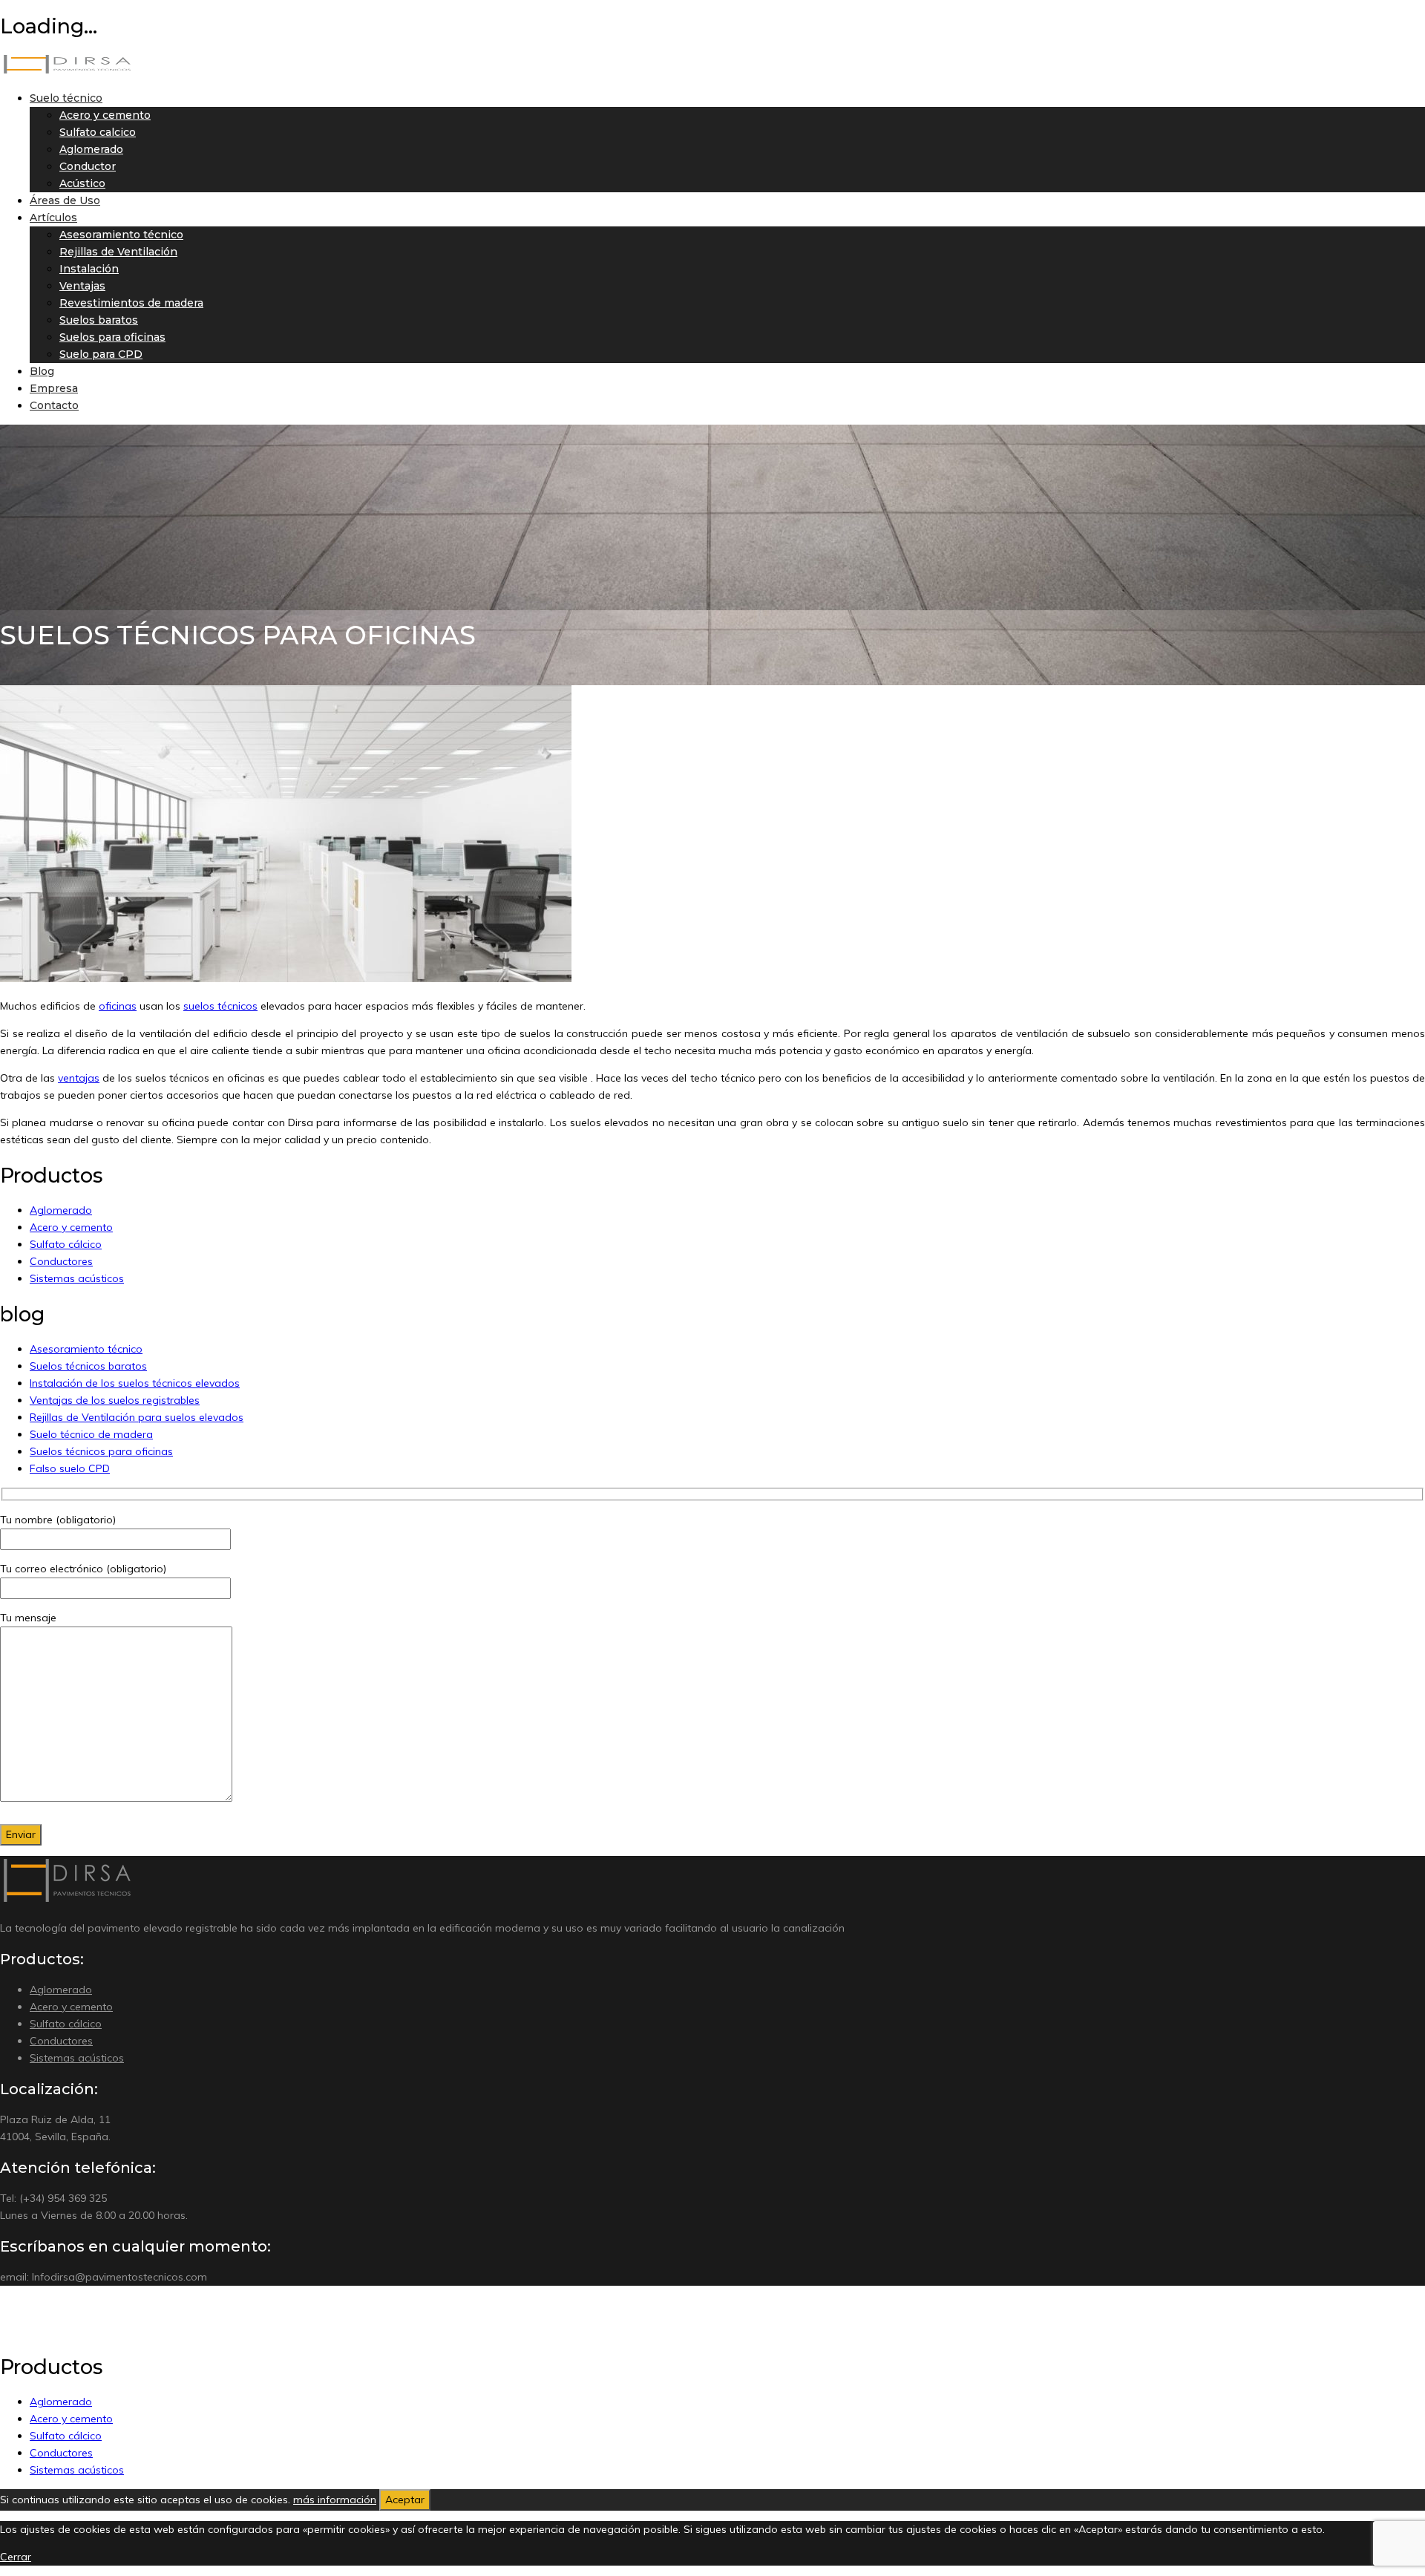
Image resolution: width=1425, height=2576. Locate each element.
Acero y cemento (105, 115)
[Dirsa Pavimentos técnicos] (67, 71)
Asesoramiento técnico (121, 235)
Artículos (53, 218)
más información (335, 2500)
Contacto (54, 405)
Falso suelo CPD (70, 1468)
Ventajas (82, 286)
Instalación (89, 269)
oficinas (118, 1006)
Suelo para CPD (101, 354)
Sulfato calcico (98, 132)
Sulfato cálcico (66, 1244)
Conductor (88, 166)
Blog (42, 371)
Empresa (54, 388)
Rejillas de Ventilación (118, 252)
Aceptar (405, 2500)
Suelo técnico (66, 98)
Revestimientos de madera (131, 303)
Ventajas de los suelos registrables (115, 1400)
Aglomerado (91, 149)
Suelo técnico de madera (91, 1434)
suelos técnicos (220, 1006)
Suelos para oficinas (112, 337)
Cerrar (16, 2557)
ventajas (79, 1078)
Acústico (82, 183)
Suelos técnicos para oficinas (101, 1451)
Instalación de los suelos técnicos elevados (135, 1383)
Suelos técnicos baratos (88, 1366)
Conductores (61, 1261)
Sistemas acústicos (77, 1278)
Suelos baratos (99, 320)
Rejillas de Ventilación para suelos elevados (137, 1417)
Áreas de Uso (65, 200)
